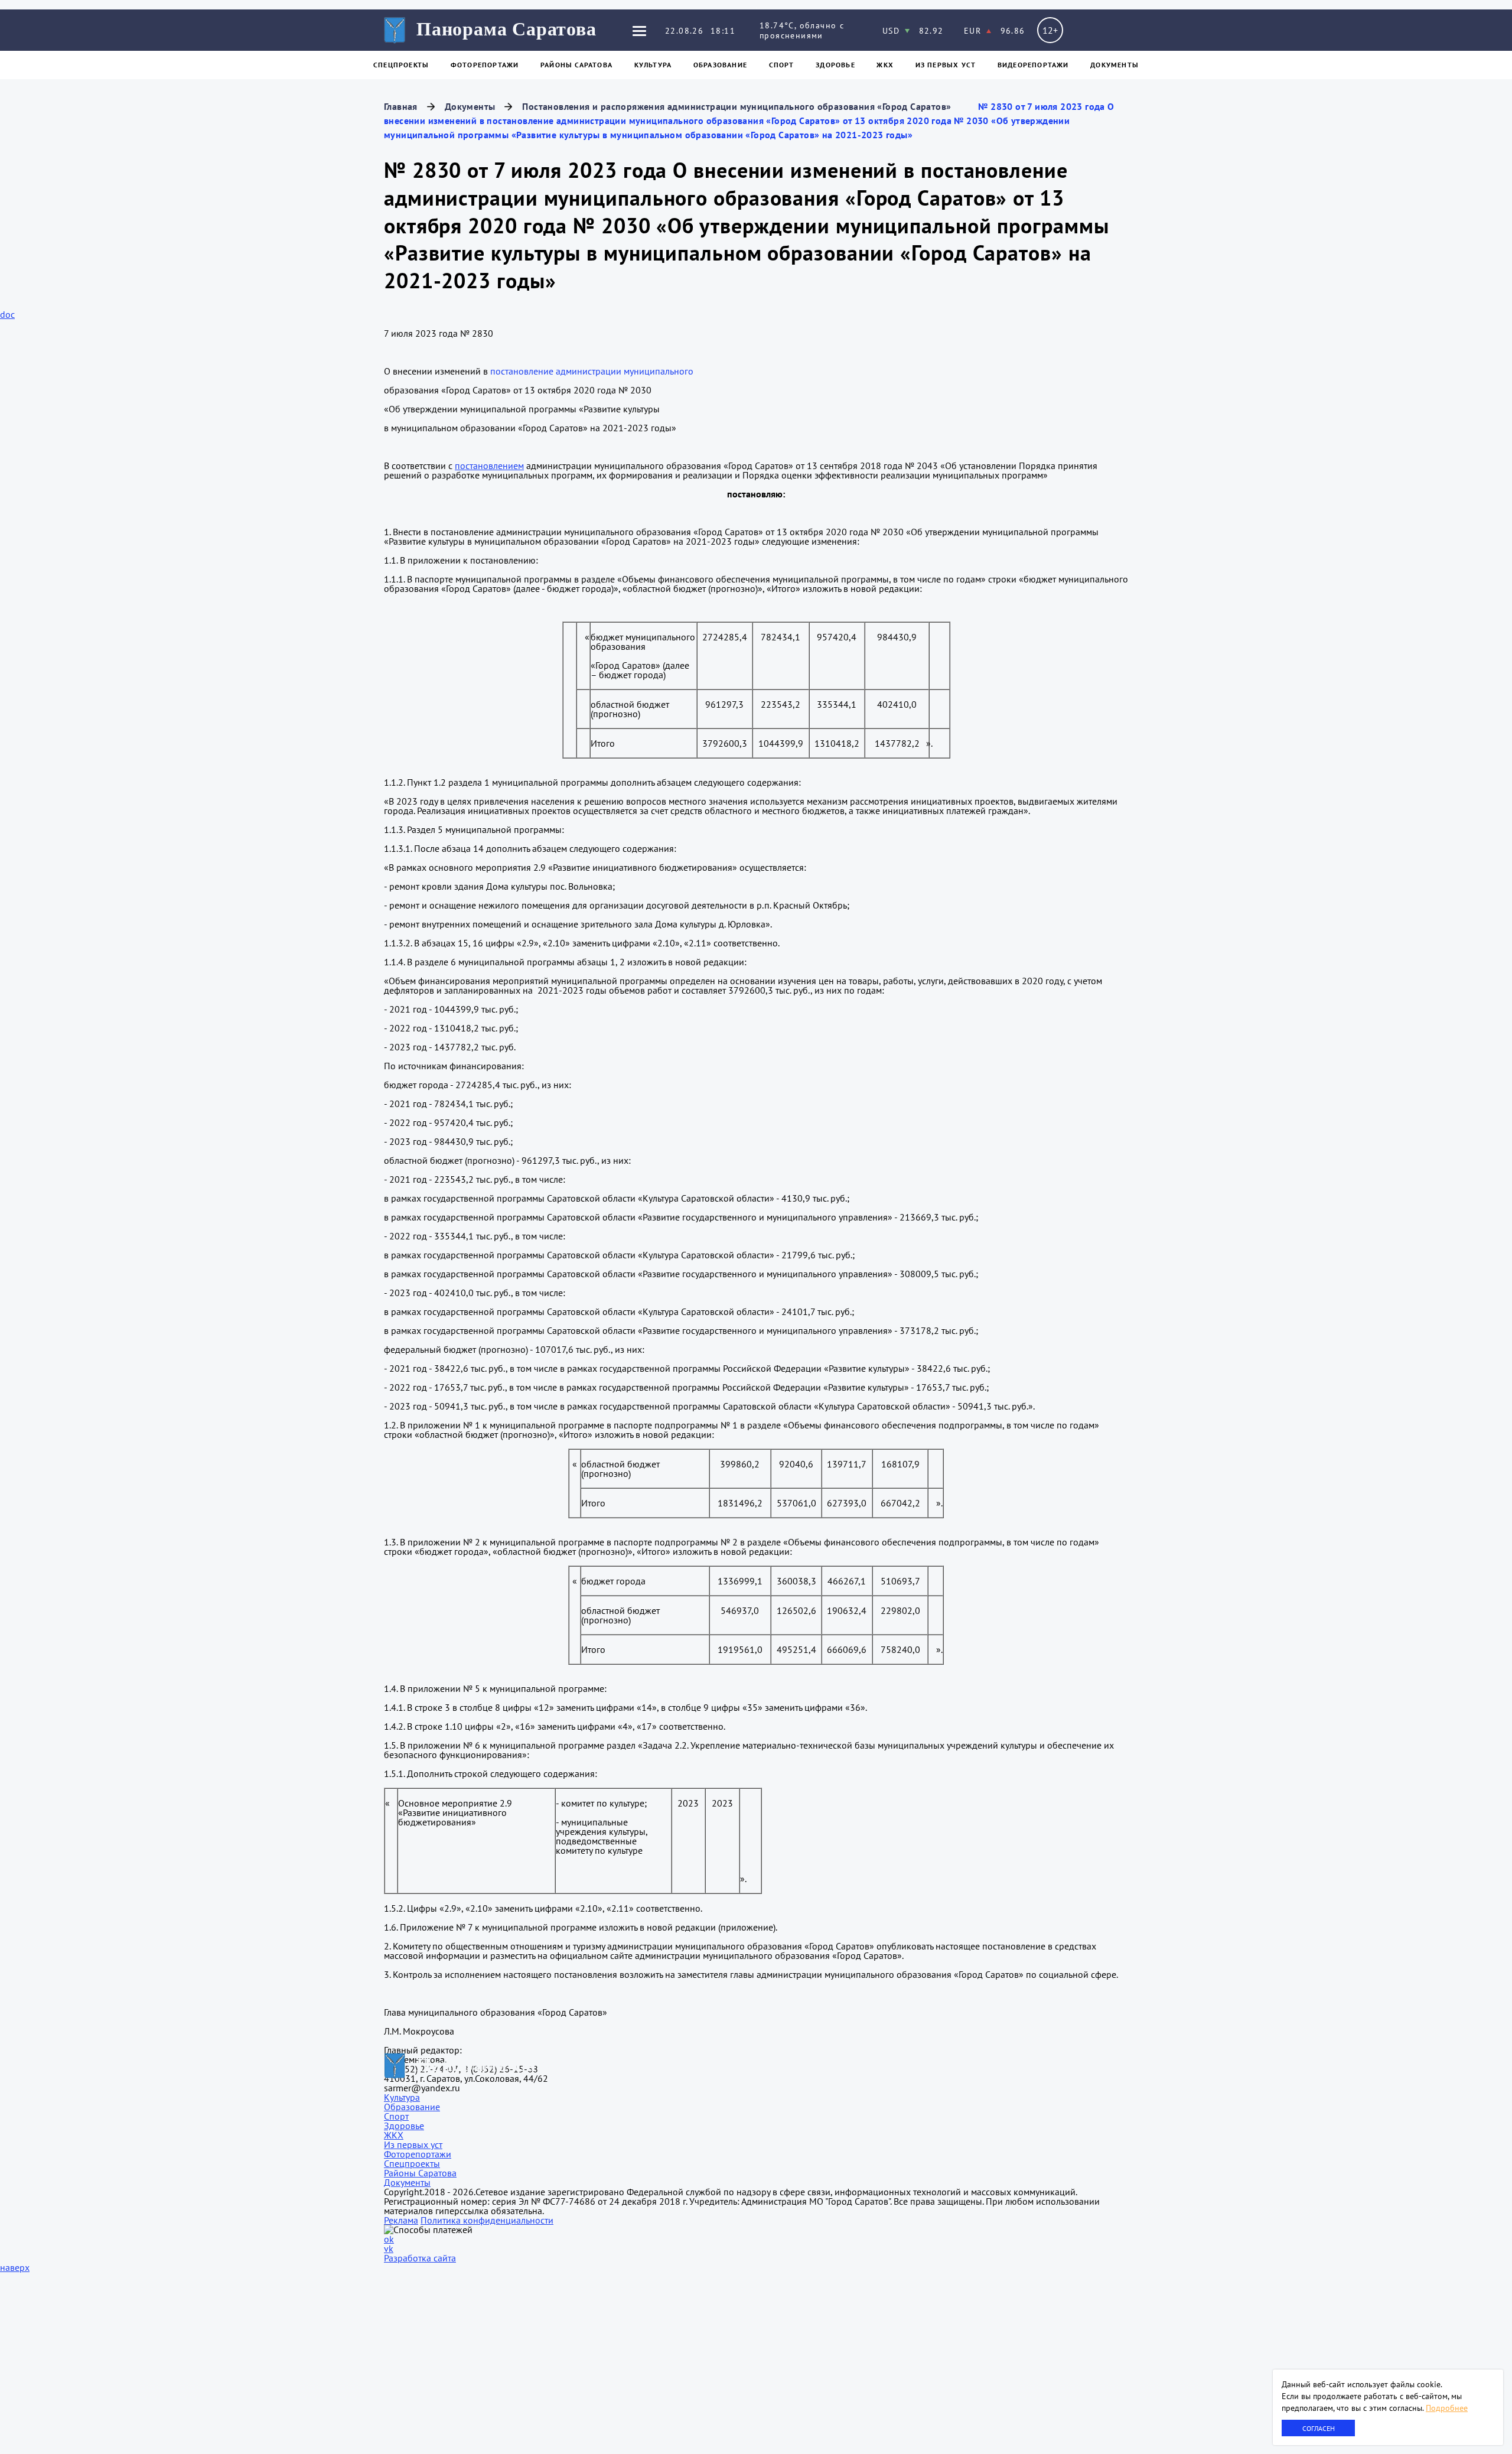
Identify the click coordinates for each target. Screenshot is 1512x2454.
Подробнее (1447, 2408)
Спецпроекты (401, 65)
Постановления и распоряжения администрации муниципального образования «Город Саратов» (737, 106)
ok (389, 2239)
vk (389, 2248)
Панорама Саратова (506, 29)
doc (7, 314)
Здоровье (835, 65)
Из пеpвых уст (946, 65)
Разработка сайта (420, 2258)
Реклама (401, 2220)
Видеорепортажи (1033, 65)
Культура (653, 65)
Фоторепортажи (485, 65)
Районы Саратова (576, 65)
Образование (720, 65)
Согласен (1319, 2428)
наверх (15, 2267)
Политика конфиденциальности (487, 2220)
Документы (1115, 65)
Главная (401, 106)
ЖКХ (885, 65)
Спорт (782, 65)
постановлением (489, 466)
